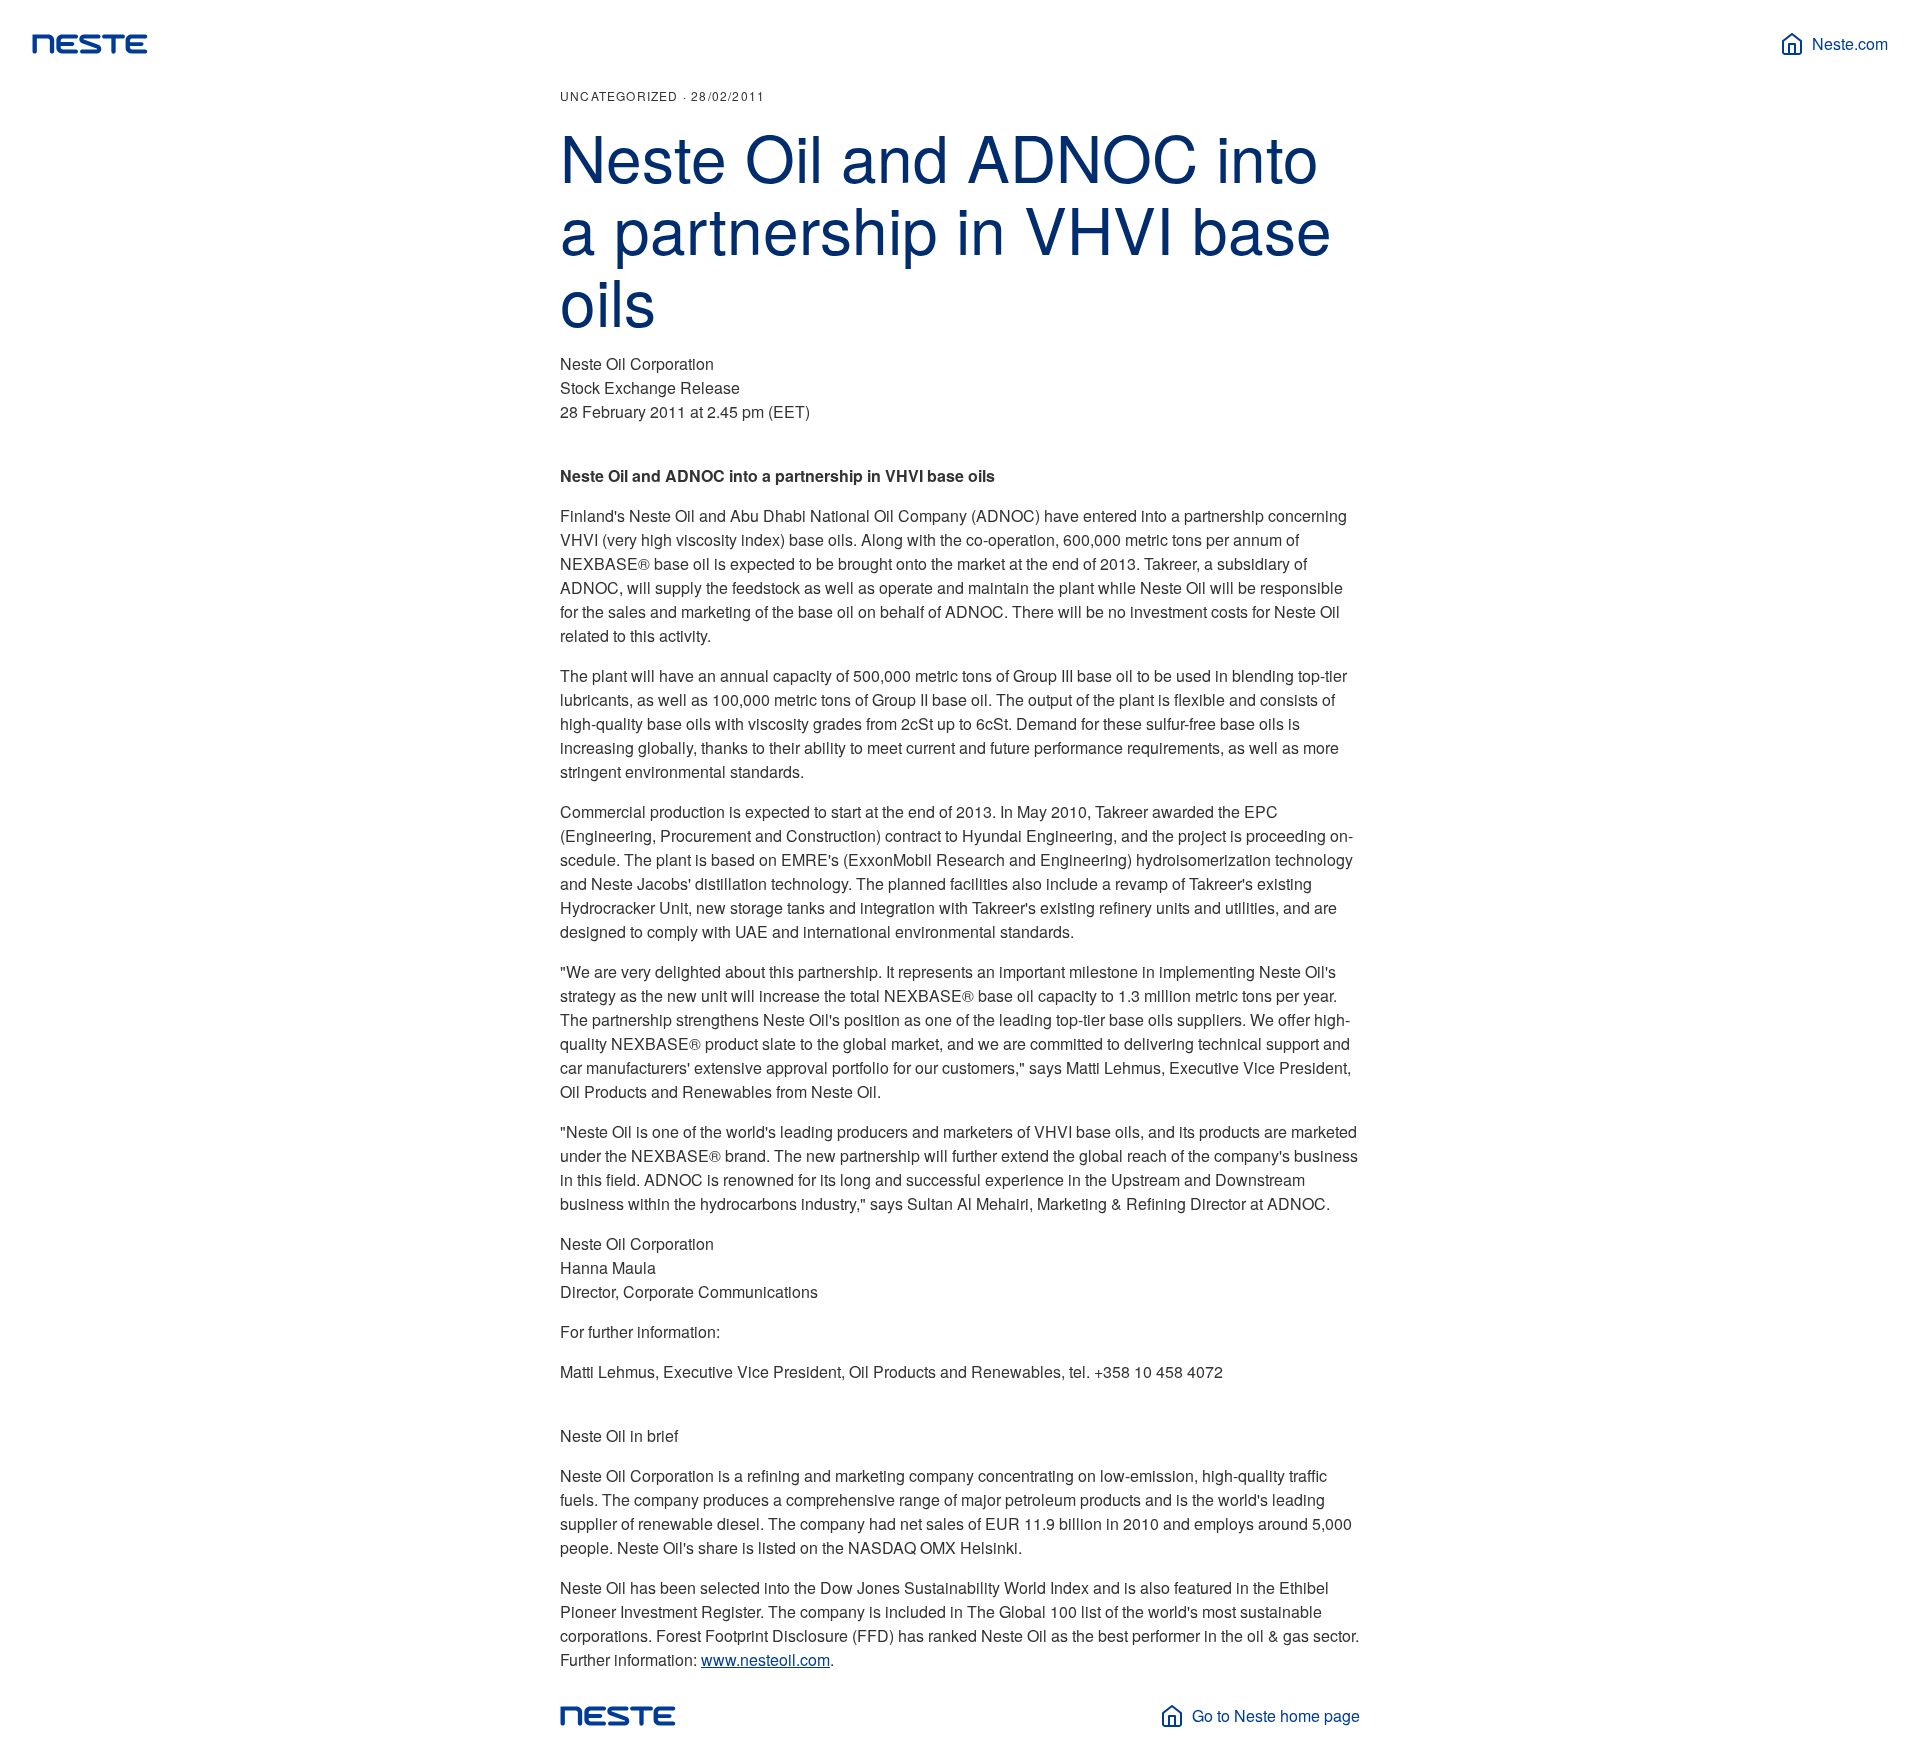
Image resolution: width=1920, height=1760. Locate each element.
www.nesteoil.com (765, 1659)
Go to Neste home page (1276, 1715)
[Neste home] (90, 44)
